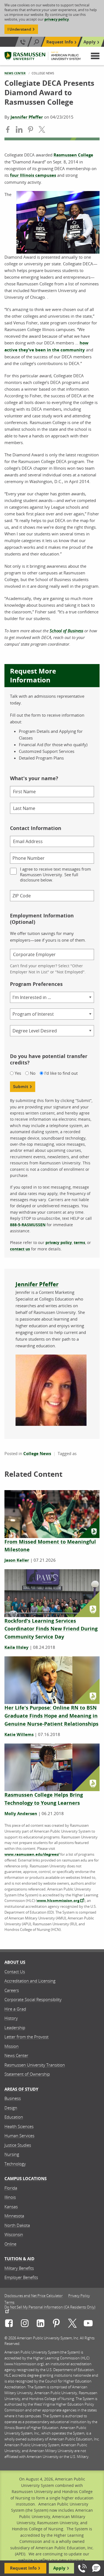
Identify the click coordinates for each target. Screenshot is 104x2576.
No (33, 1073)
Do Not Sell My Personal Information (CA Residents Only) (50, 2307)
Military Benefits (19, 2268)
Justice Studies (18, 2145)
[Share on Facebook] (8, 130)
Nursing (12, 2154)
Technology (15, 2164)
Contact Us (15, 1972)
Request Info (60, 42)
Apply (90, 42)
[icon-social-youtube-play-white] (88, 2324)
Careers (12, 1990)
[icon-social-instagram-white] (25, 2324)
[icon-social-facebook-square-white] (9, 2324)
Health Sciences (19, 2126)
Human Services (19, 2136)
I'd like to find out (61, 1073)
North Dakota (17, 2225)
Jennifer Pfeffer (27, 117)
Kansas (11, 2207)
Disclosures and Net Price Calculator (34, 2296)
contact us (20, 1249)
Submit (21, 1087)
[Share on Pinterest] (31, 130)
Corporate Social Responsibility (33, 1999)
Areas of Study (21, 2089)
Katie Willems (19, 1734)
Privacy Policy (79, 2296)
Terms (9, 2302)
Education (14, 2117)
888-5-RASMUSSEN (28, 1225)
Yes (18, 1073)
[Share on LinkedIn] (19, 130)
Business (13, 2098)
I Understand (19, 29)
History (11, 2018)
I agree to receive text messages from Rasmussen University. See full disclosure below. (55, 875)
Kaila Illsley (17, 1647)
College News (37, 1454)
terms (79, 1242)
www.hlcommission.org (58, 1901)
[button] (95, 56)
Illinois (10, 2197)
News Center (15, 73)
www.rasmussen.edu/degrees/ (32, 1854)
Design (11, 2108)
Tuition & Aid (19, 2259)
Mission (12, 2046)
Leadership (15, 2028)
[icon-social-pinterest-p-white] (56, 2324)
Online (10, 2244)
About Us (15, 1962)
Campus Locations (26, 2179)
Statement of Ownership (27, 2074)
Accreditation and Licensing (30, 1981)
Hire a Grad (15, 2009)
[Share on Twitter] (42, 130)
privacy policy (57, 19)
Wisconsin (14, 2234)
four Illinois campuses (33, 175)
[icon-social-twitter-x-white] (72, 2324)
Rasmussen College (73, 155)
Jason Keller (17, 1560)
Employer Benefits (21, 2277)
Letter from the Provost (26, 2037)
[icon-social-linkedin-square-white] (40, 2324)
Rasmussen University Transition (35, 2065)
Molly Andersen (21, 1814)
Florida (11, 2188)
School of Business (66, 631)
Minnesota (14, 2216)
